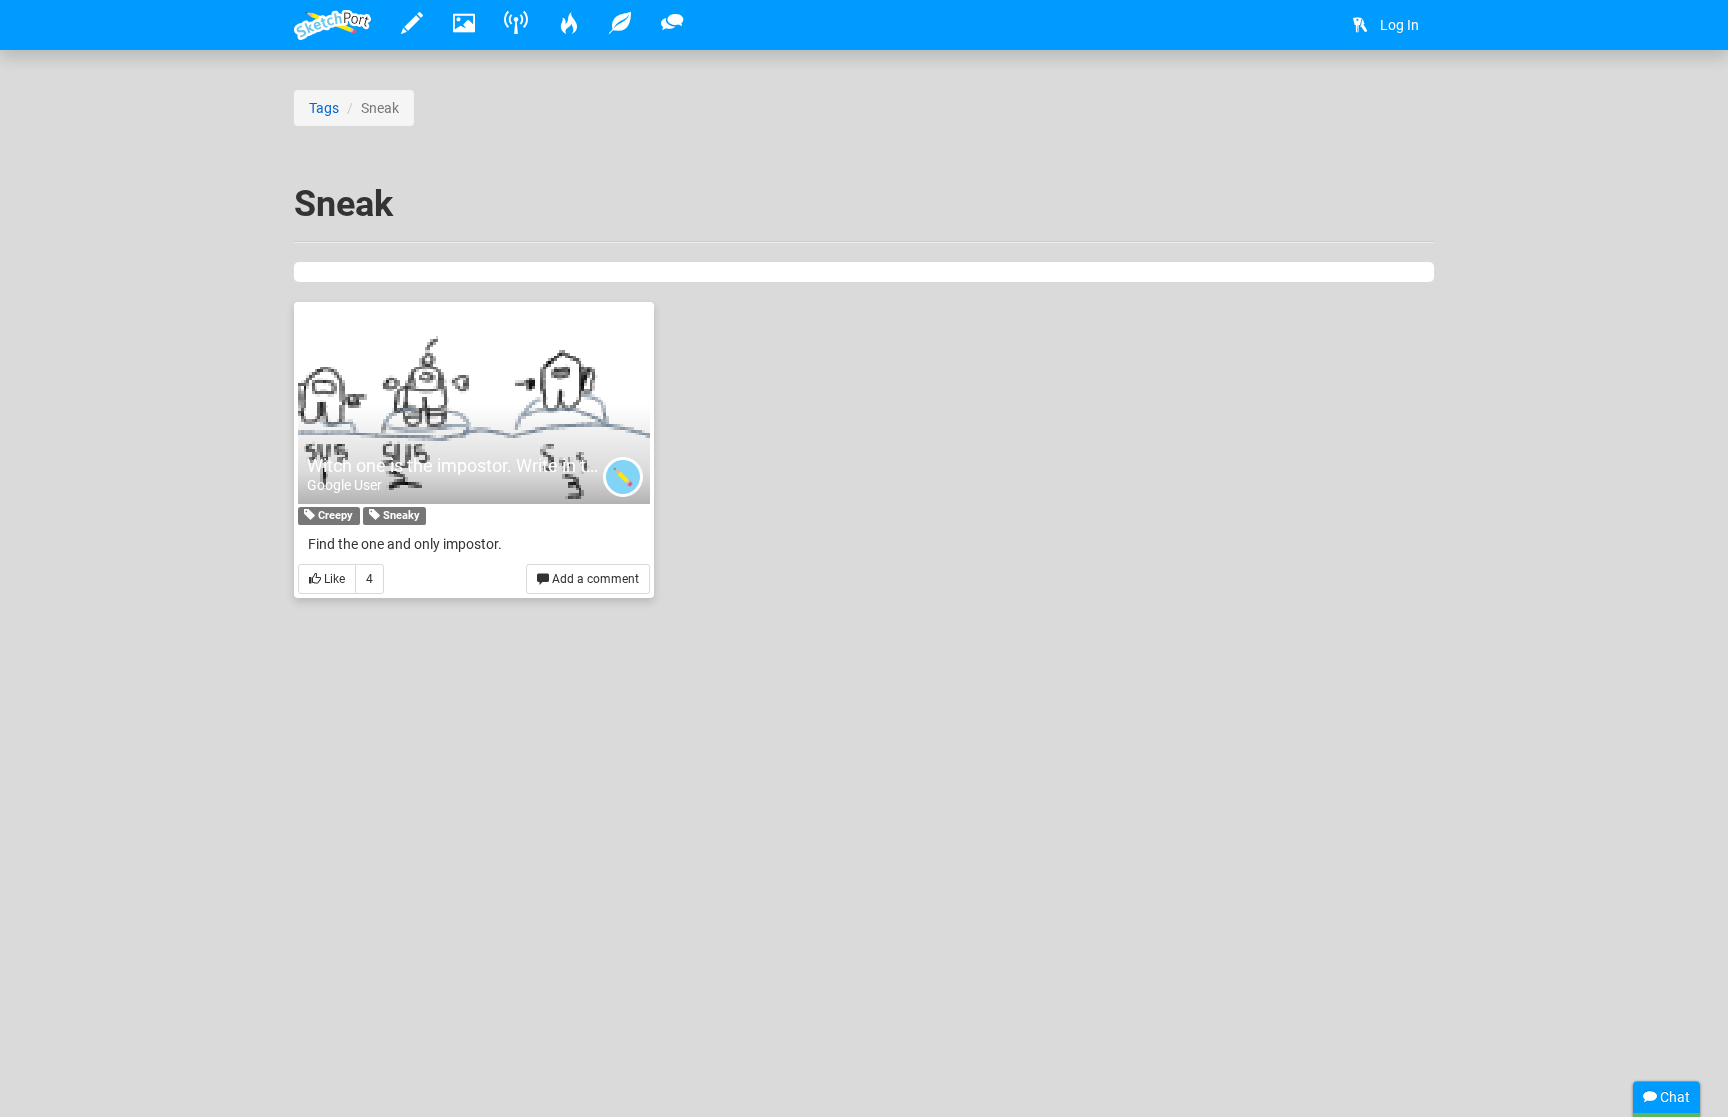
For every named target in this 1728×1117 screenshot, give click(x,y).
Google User (344, 485)
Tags (324, 108)
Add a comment (594, 579)
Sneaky (400, 515)
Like (333, 579)
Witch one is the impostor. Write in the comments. (504, 465)
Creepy (334, 515)
